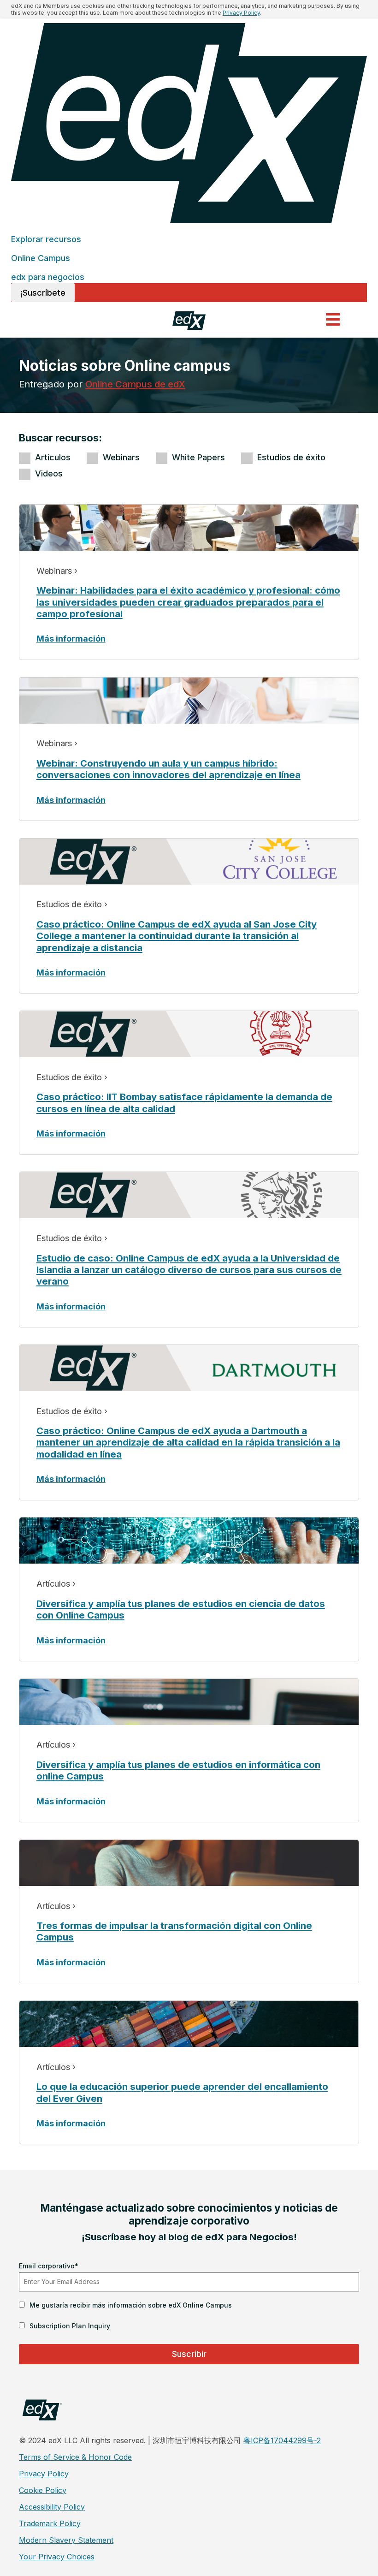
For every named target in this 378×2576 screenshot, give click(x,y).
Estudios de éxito (291, 457)
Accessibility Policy (52, 2507)
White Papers (198, 457)
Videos (49, 473)
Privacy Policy (241, 13)
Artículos (53, 457)
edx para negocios (48, 277)
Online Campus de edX (135, 384)
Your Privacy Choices (57, 2557)
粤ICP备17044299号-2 (282, 2440)
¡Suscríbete (43, 293)
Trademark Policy (50, 2523)
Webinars (121, 457)
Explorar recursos (46, 239)
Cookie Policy (43, 2490)
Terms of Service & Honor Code (75, 2457)
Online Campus (41, 258)
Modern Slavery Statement (66, 2540)
